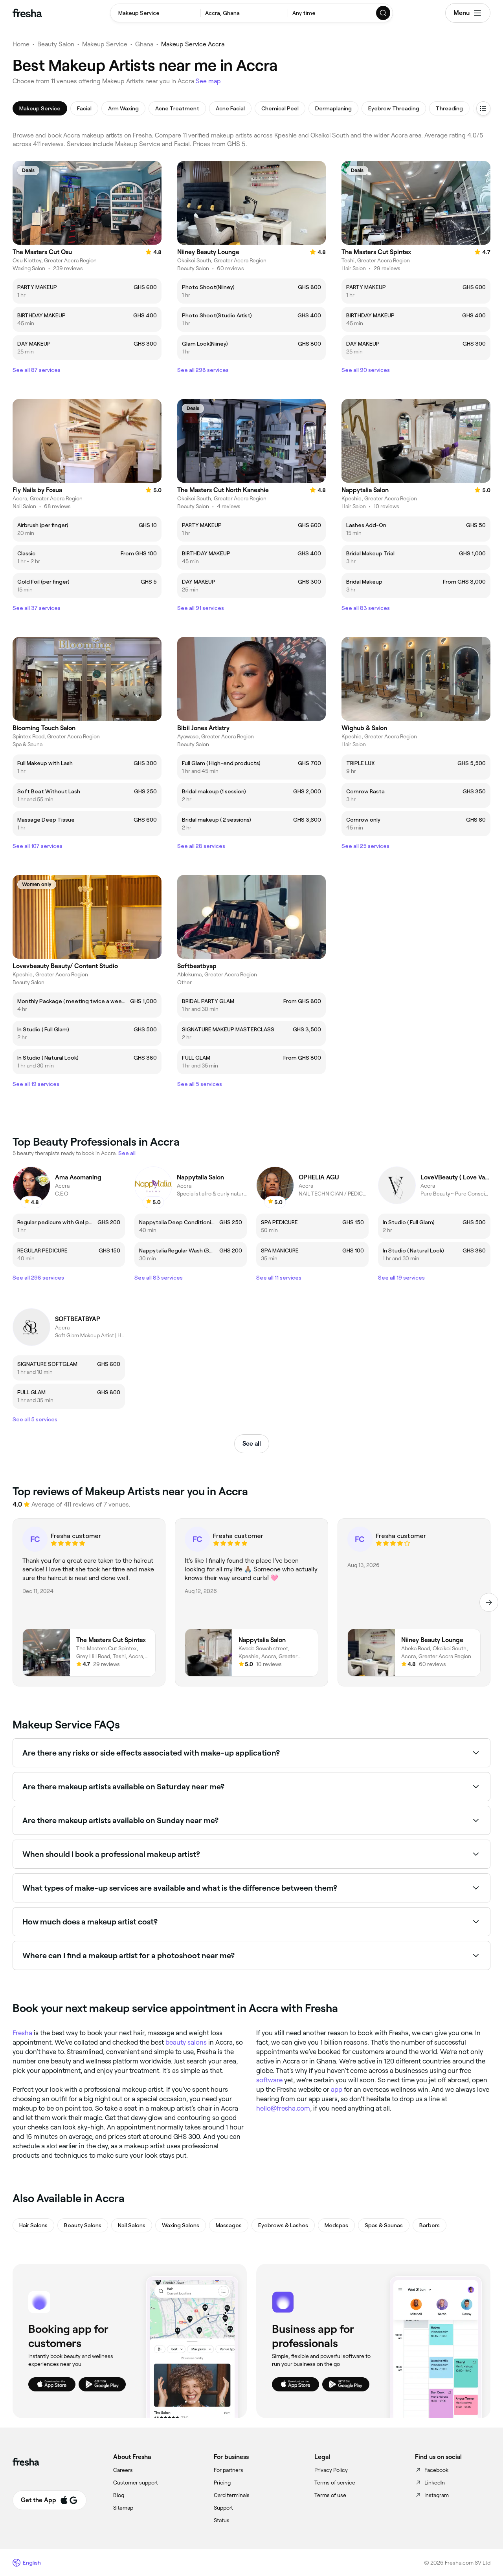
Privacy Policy (331, 2470)
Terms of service (335, 2483)
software (269, 2080)
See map (208, 81)
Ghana (144, 44)
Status (222, 2520)
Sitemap (123, 2508)
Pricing (222, 2483)
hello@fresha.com (283, 2108)
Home (21, 44)
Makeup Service (105, 44)
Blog (119, 2495)
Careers (123, 2470)
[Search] (384, 13)
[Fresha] (27, 13)
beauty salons (186, 2042)
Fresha (22, 2033)
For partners (229, 2470)
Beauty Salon (56, 44)
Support (223, 2508)
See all (252, 1444)
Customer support (136, 2483)
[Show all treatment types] (483, 108)
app (337, 2089)
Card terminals (232, 2495)
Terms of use (330, 2495)
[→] (489, 1602)
